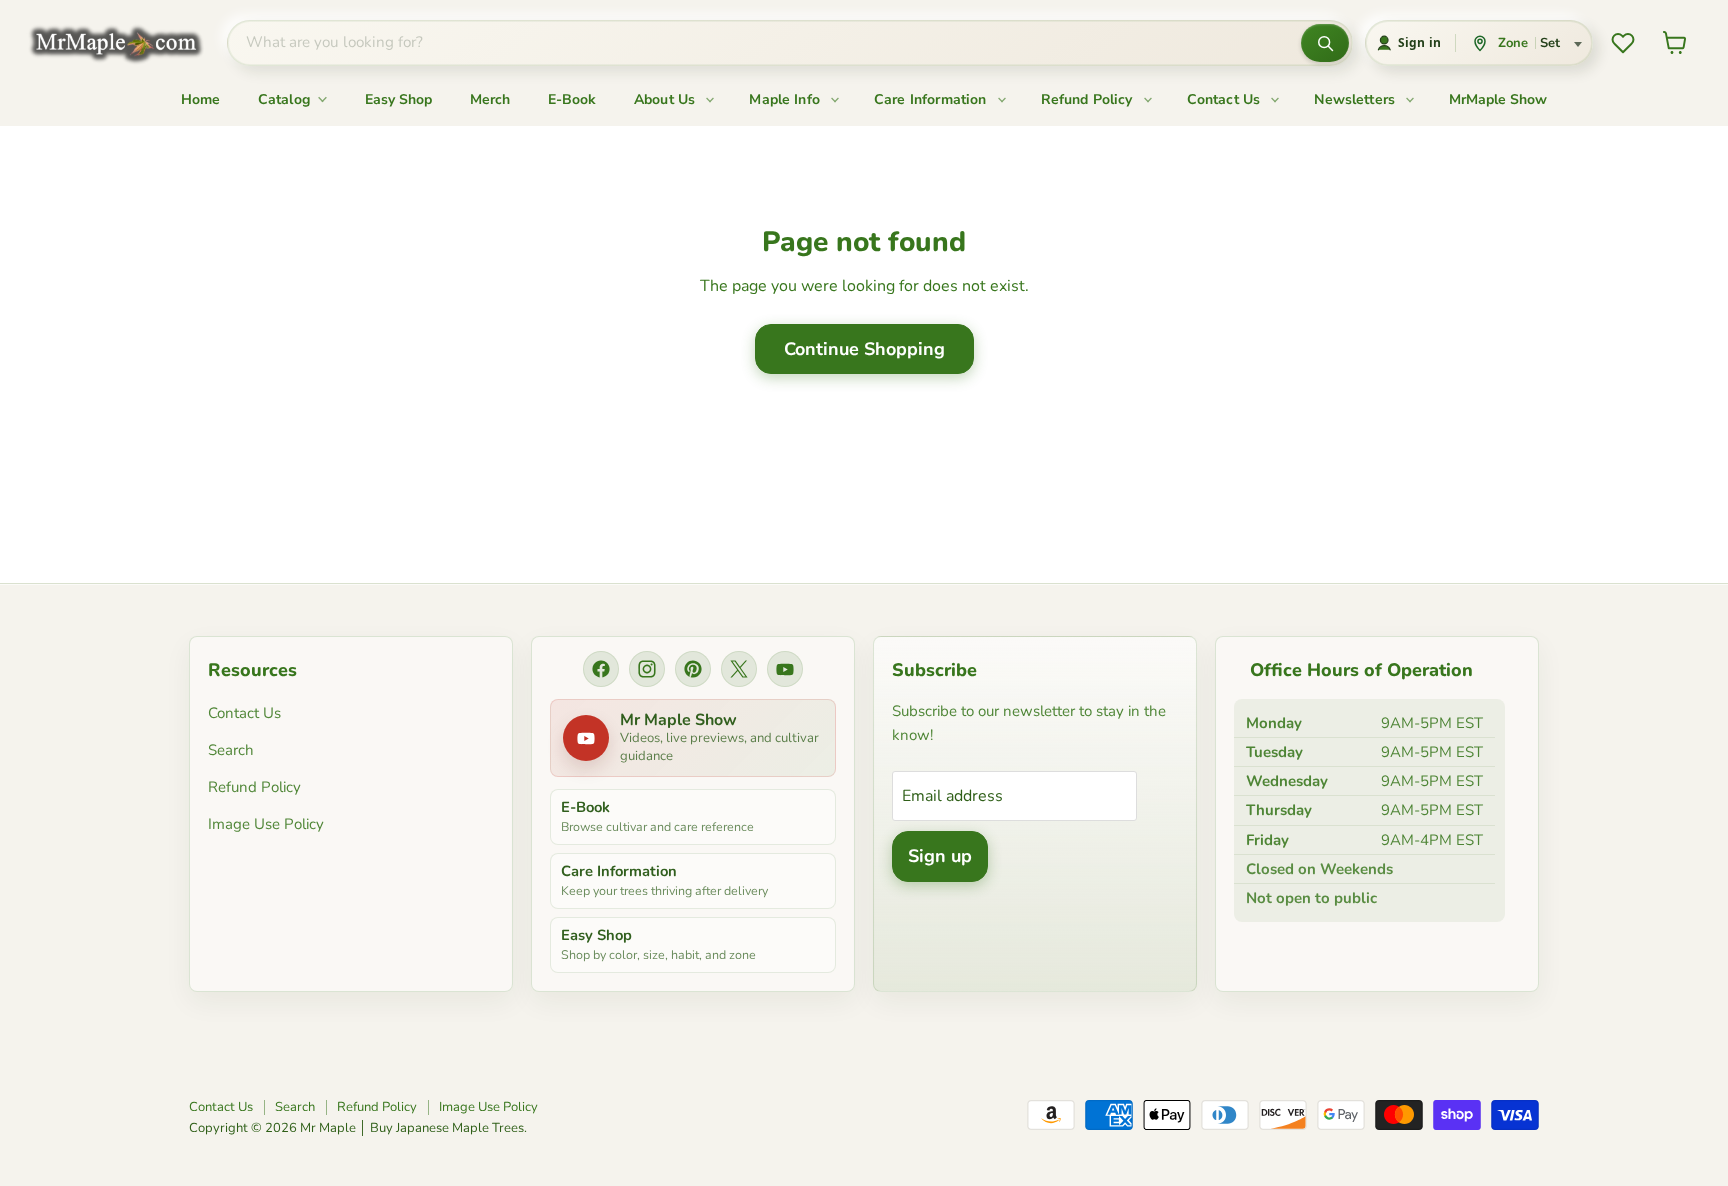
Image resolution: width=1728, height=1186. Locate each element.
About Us (666, 99)
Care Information (932, 99)
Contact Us (1226, 99)
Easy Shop (398, 99)
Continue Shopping (864, 349)
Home (200, 99)
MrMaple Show (1498, 99)
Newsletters (1356, 99)
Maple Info (786, 99)
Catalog (286, 99)
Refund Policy (1089, 99)
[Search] (1325, 43)
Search (231, 750)
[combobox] (764, 43)
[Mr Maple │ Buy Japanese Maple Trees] (131, 43)
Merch (490, 99)
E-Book (572, 99)
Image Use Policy (266, 824)
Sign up (940, 856)
